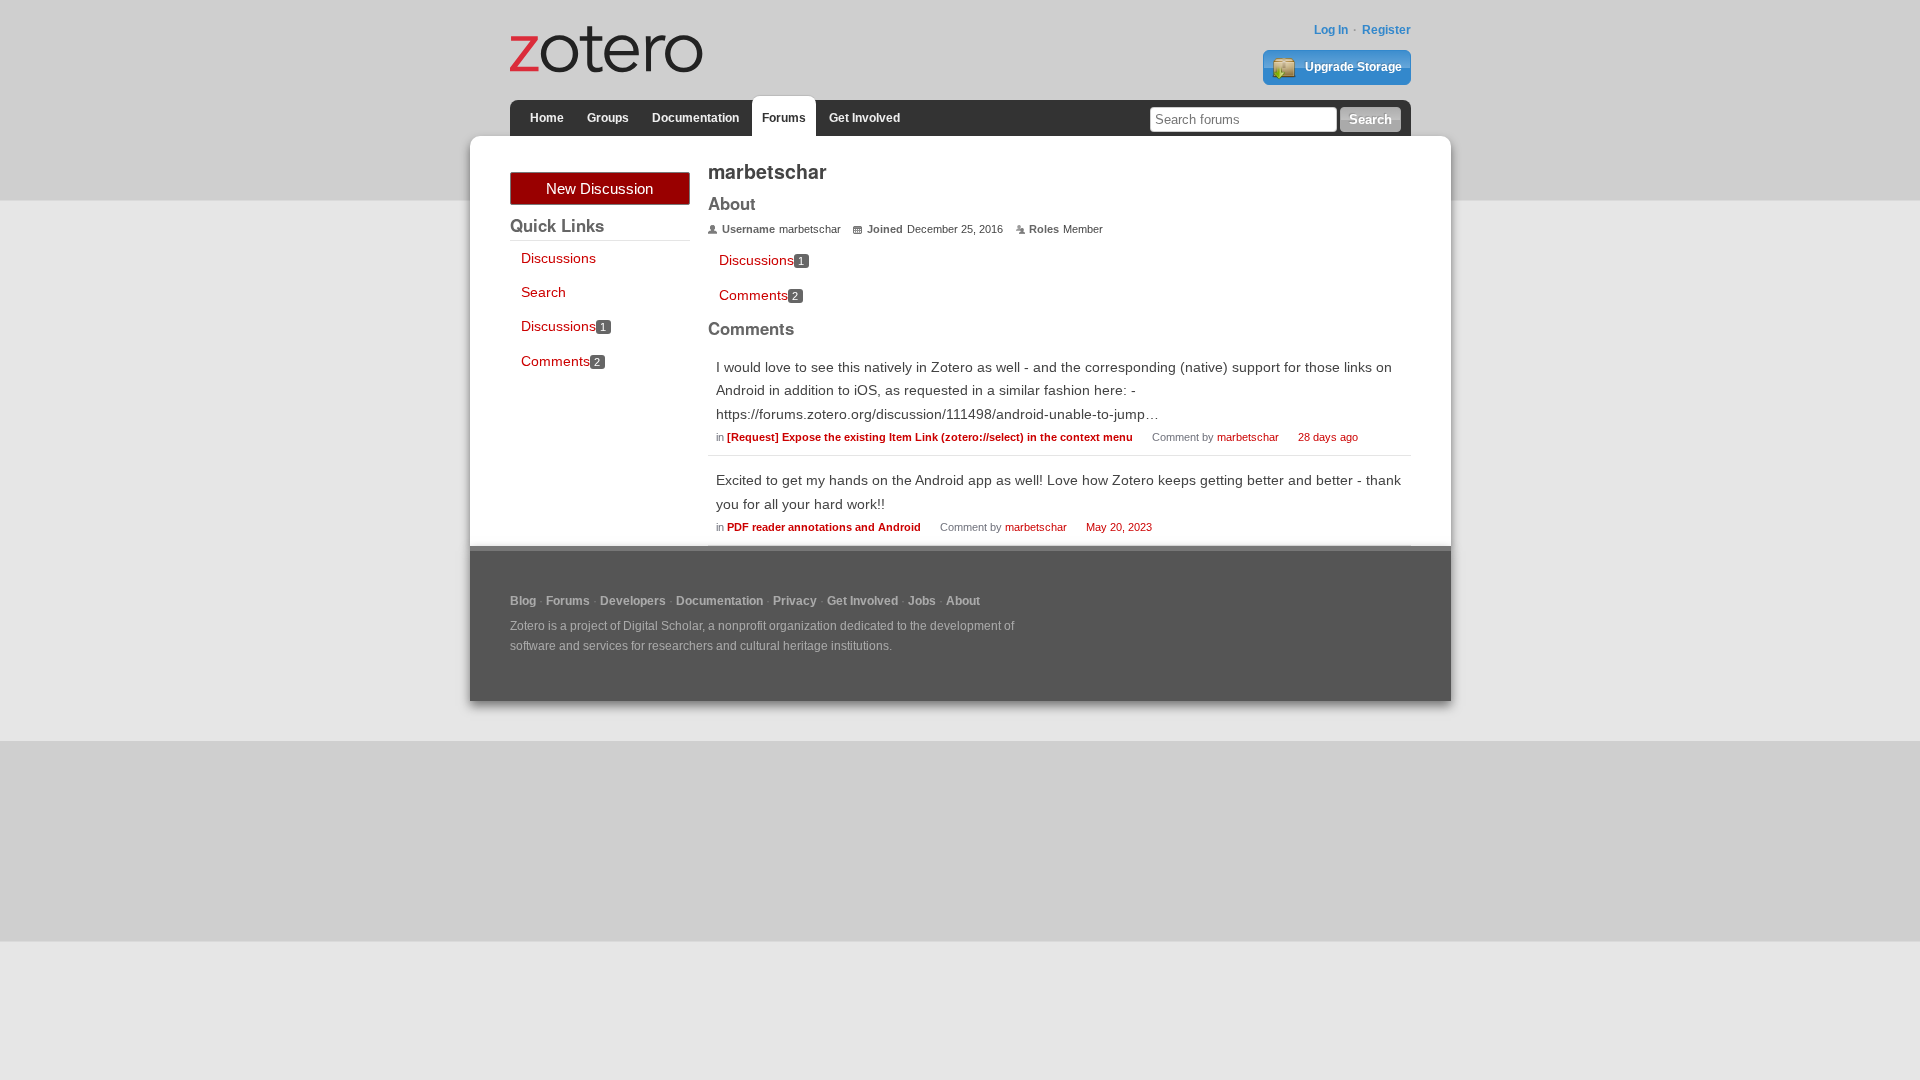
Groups (608, 118)
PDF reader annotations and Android (824, 527)
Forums (784, 118)
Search (543, 292)
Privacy (795, 601)
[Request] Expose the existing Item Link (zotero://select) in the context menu (930, 437)
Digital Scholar (662, 626)
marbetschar (1248, 437)
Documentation (695, 118)
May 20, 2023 (1119, 527)
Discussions (558, 258)
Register (1386, 30)
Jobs (922, 601)
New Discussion (599, 188)
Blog (523, 601)
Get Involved (864, 118)
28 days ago (1328, 437)
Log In (1331, 30)
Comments (561, 361)
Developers (633, 601)
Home (547, 118)
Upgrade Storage (1352, 67)
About (963, 601)
